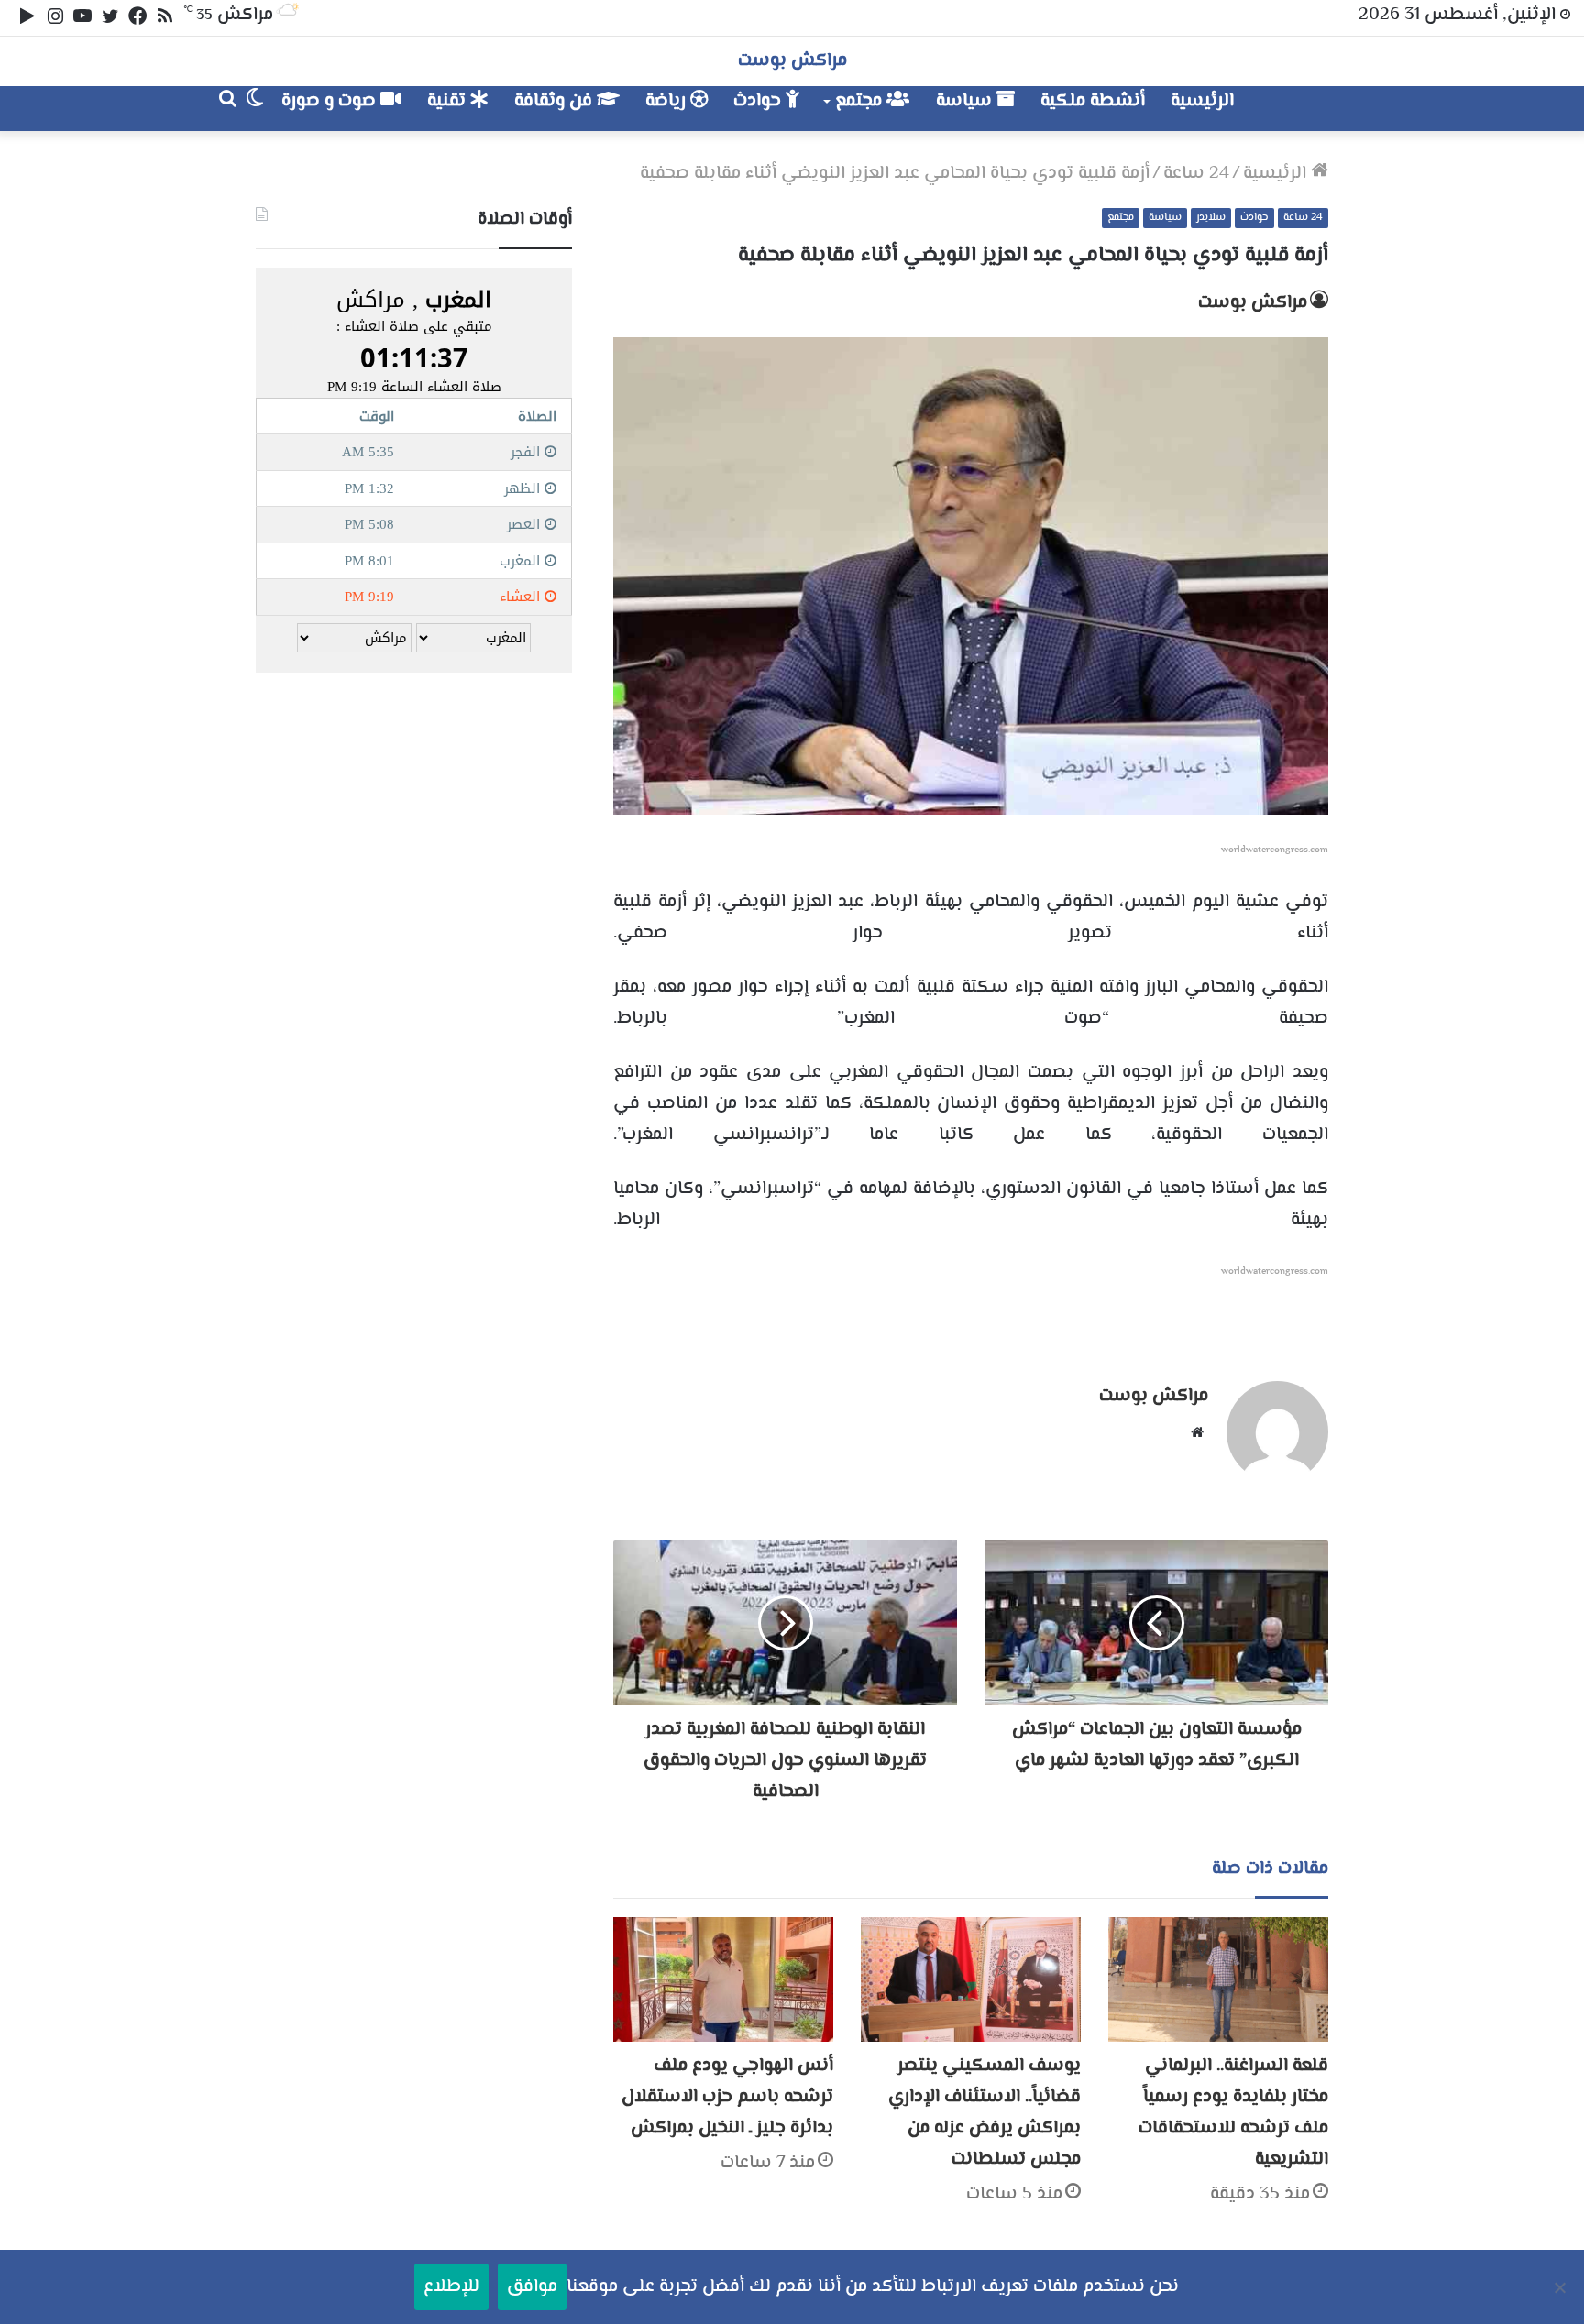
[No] (1561, 2287)
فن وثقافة (555, 101)
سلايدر (1211, 218)
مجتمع (861, 101)
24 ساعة (1196, 174)
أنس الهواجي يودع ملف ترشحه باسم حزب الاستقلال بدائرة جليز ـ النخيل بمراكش (727, 2097)
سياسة (966, 101)
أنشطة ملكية (1093, 101)
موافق (532, 2287)
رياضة (668, 101)
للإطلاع (451, 2287)
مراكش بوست (1253, 303)
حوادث (759, 101)
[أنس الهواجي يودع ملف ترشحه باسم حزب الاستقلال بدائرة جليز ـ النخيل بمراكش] (723, 1979)
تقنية (449, 101)
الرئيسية (1202, 101)
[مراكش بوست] (1309, 109)
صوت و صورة (331, 101)
